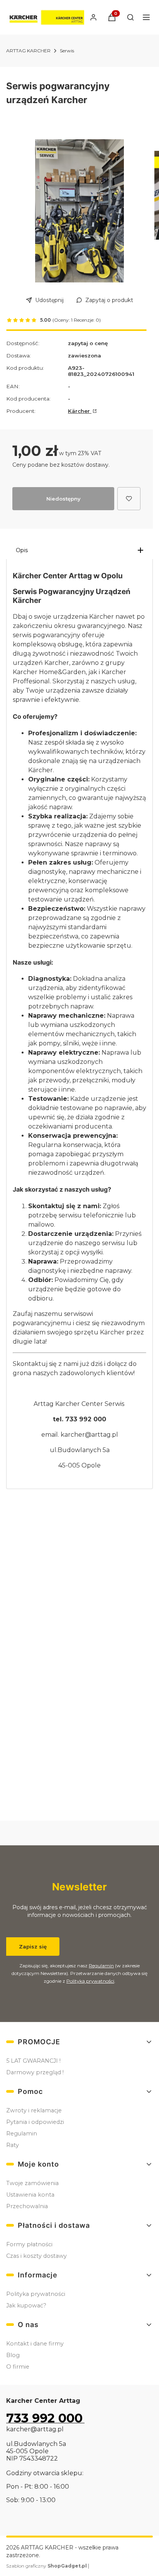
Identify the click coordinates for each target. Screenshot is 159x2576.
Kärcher (80, 411)
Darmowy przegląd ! (35, 2072)
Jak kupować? (26, 2306)
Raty (13, 2145)
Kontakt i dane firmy (35, 2344)
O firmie (18, 2367)
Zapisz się (33, 1947)
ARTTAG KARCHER (28, 51)
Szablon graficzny (47, 2566)
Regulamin (101, 1966)
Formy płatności (29, 2244)
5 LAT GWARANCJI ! (33, 2061)
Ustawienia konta (30, 2195)
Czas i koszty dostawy (36, 2256)
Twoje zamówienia (32, 2183)
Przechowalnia (27, 2206)
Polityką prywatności (90, 1981)
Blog (13, 2355)
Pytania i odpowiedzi (35, 2122)
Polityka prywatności (36, 2294)
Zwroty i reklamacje (34, 2110)
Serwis (67, 51)
